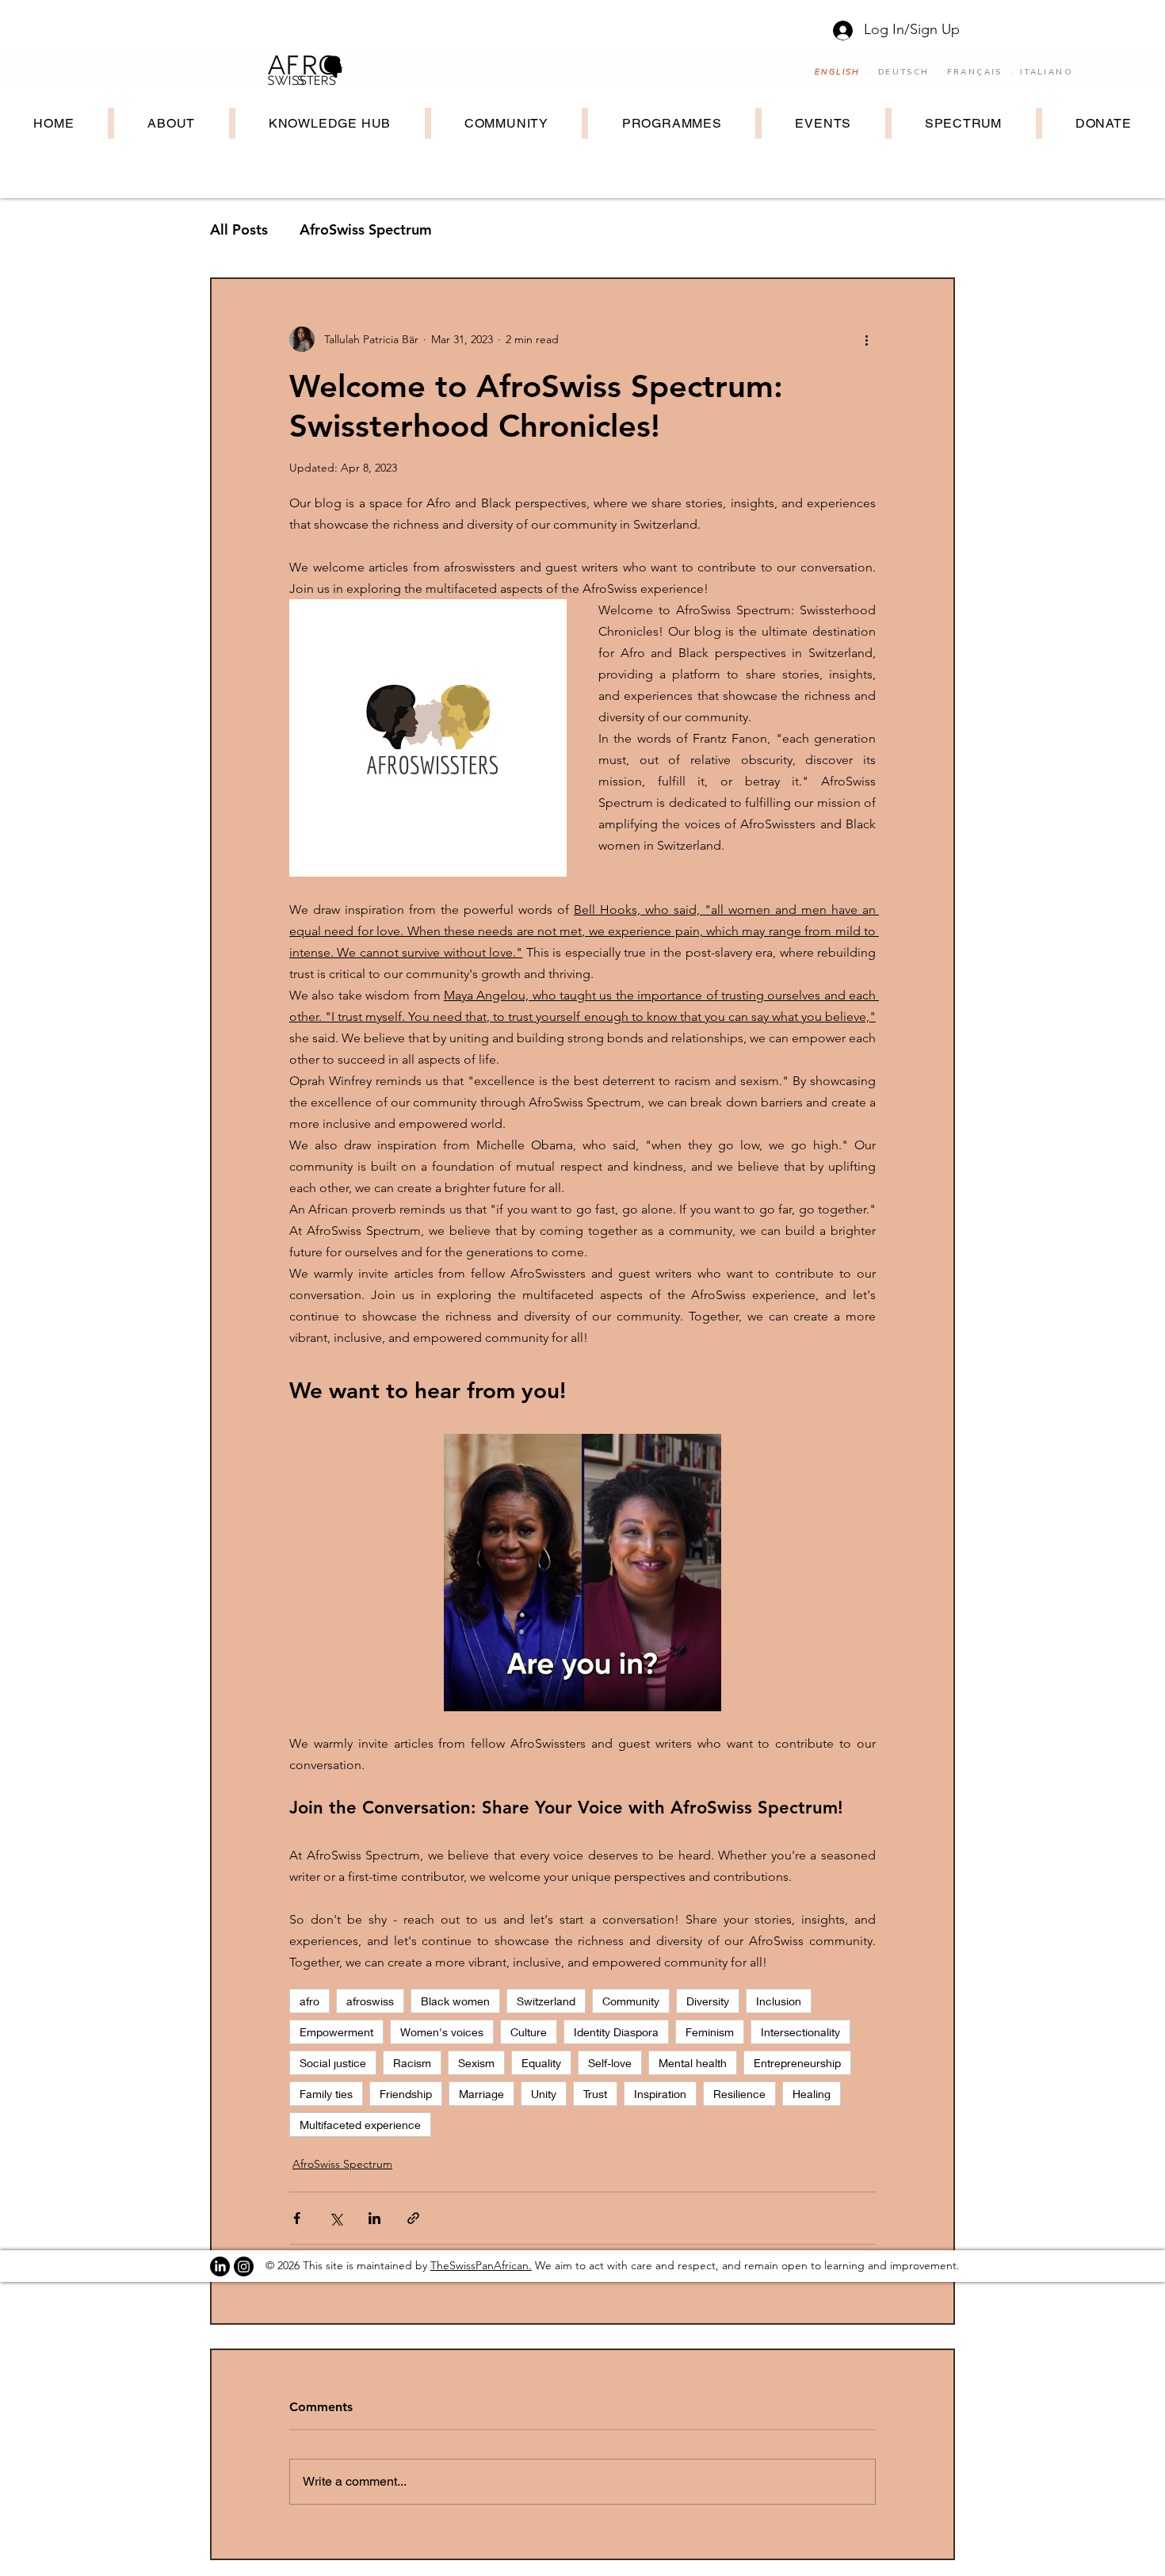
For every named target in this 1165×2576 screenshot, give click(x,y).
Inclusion (779, 2001)
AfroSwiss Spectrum (366, 230)
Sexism (476, 2063)
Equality (541, 2063)
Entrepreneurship (797, 2063)
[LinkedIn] (220, 2266)
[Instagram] (244, 2266)
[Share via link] (413, 2218)
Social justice (333, 2063)
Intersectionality (800, 2032)
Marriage (481, 2094)
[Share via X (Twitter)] (336, 2218)
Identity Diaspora (616, 2032)
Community (631, 2001)
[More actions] (866, 339)
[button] (582, 1573)
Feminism (710, 2032)
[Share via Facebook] (297, 2218)
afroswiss (370, 2001)
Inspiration (660, 2094)
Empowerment (336, 2032)
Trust (595, 2094)
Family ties (326, 2094)
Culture (529, 2032)
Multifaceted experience (360, 2125)
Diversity (708, 2001)
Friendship (406, 2094)
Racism (412, 2063)
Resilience (739, 2094)
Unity (544, 2094)
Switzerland (546, 2001)
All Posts (239, 230)
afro (309, 2001)
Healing (812, 2094)
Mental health (693, 2063)
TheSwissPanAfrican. (481, 2265)
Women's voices (442, 2032)
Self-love (610, 2063)
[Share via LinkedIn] (374, 2218)
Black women (455, 2001)
